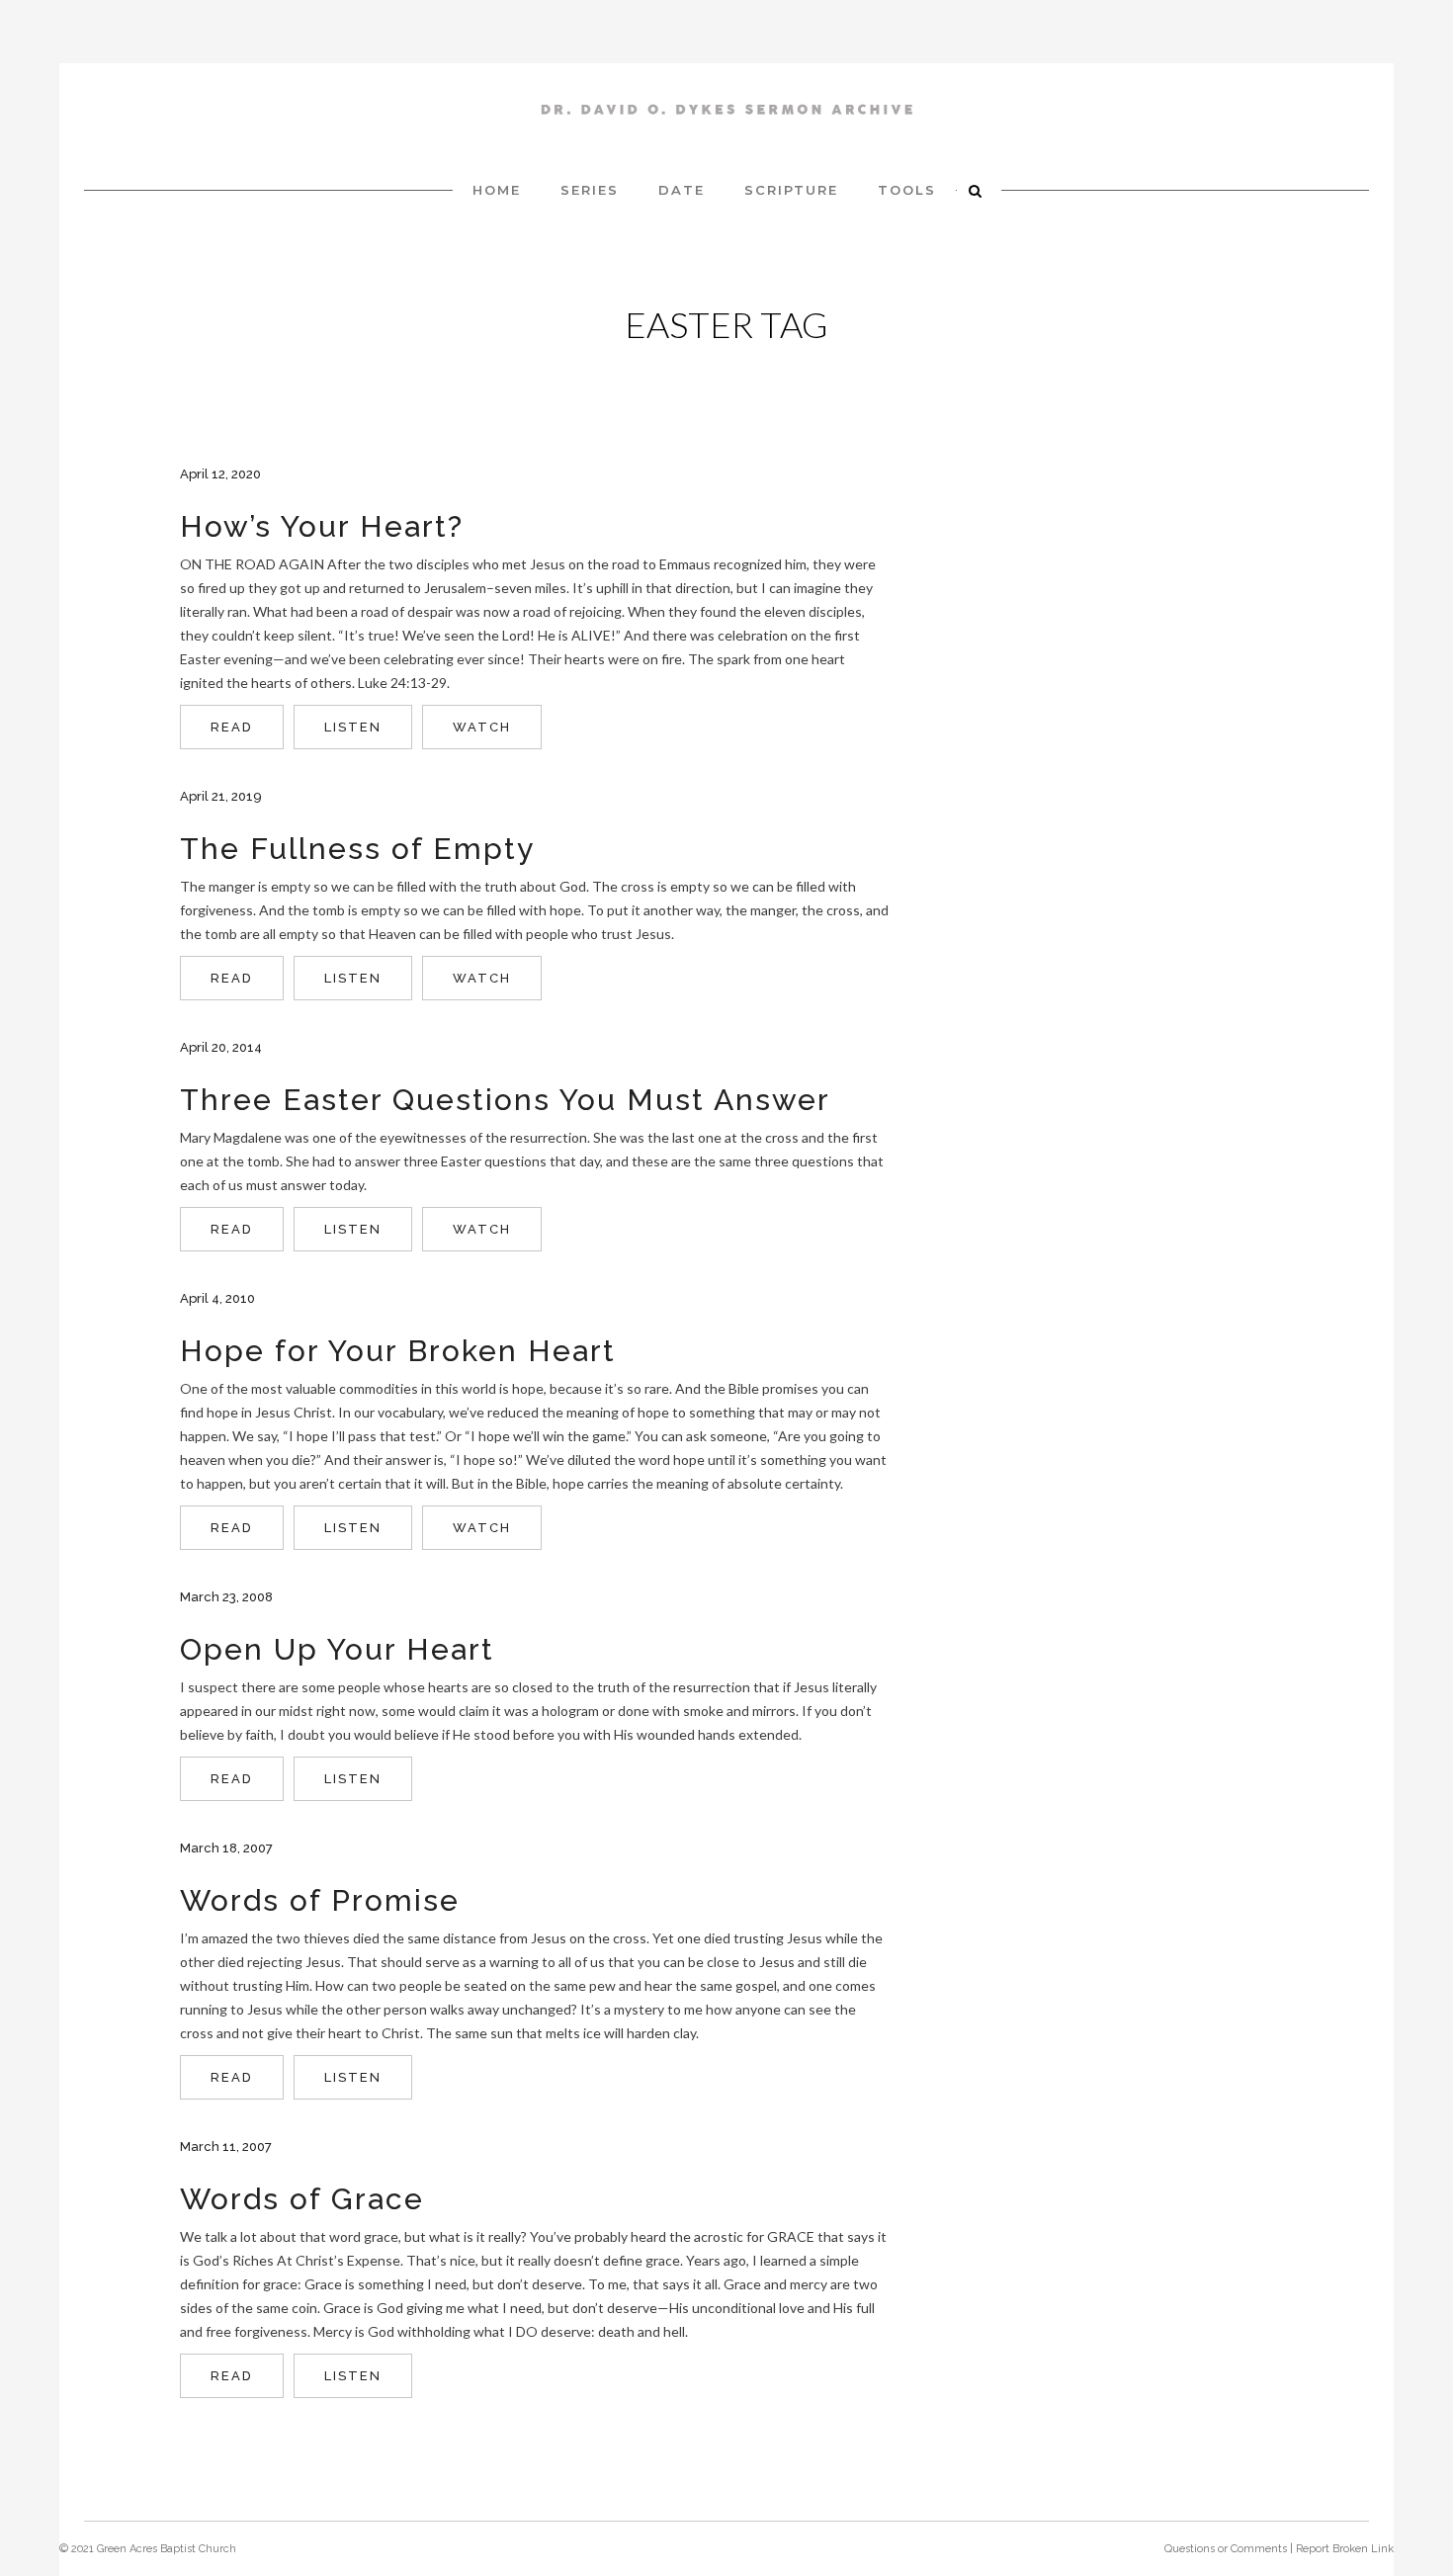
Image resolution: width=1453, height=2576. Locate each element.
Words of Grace (302, 2199)
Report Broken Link (1345, 2549)
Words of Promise (320, 1900)
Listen (353, 727)
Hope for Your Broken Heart (398, 1351)
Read (232, 727)
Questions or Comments (1226, 2549)
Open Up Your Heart (337, 1649)
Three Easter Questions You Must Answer (505, 1100)
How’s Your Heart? (322, 526)
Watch (482, 727)
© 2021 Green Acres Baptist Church (148, 2549)
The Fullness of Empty (357, 849)
